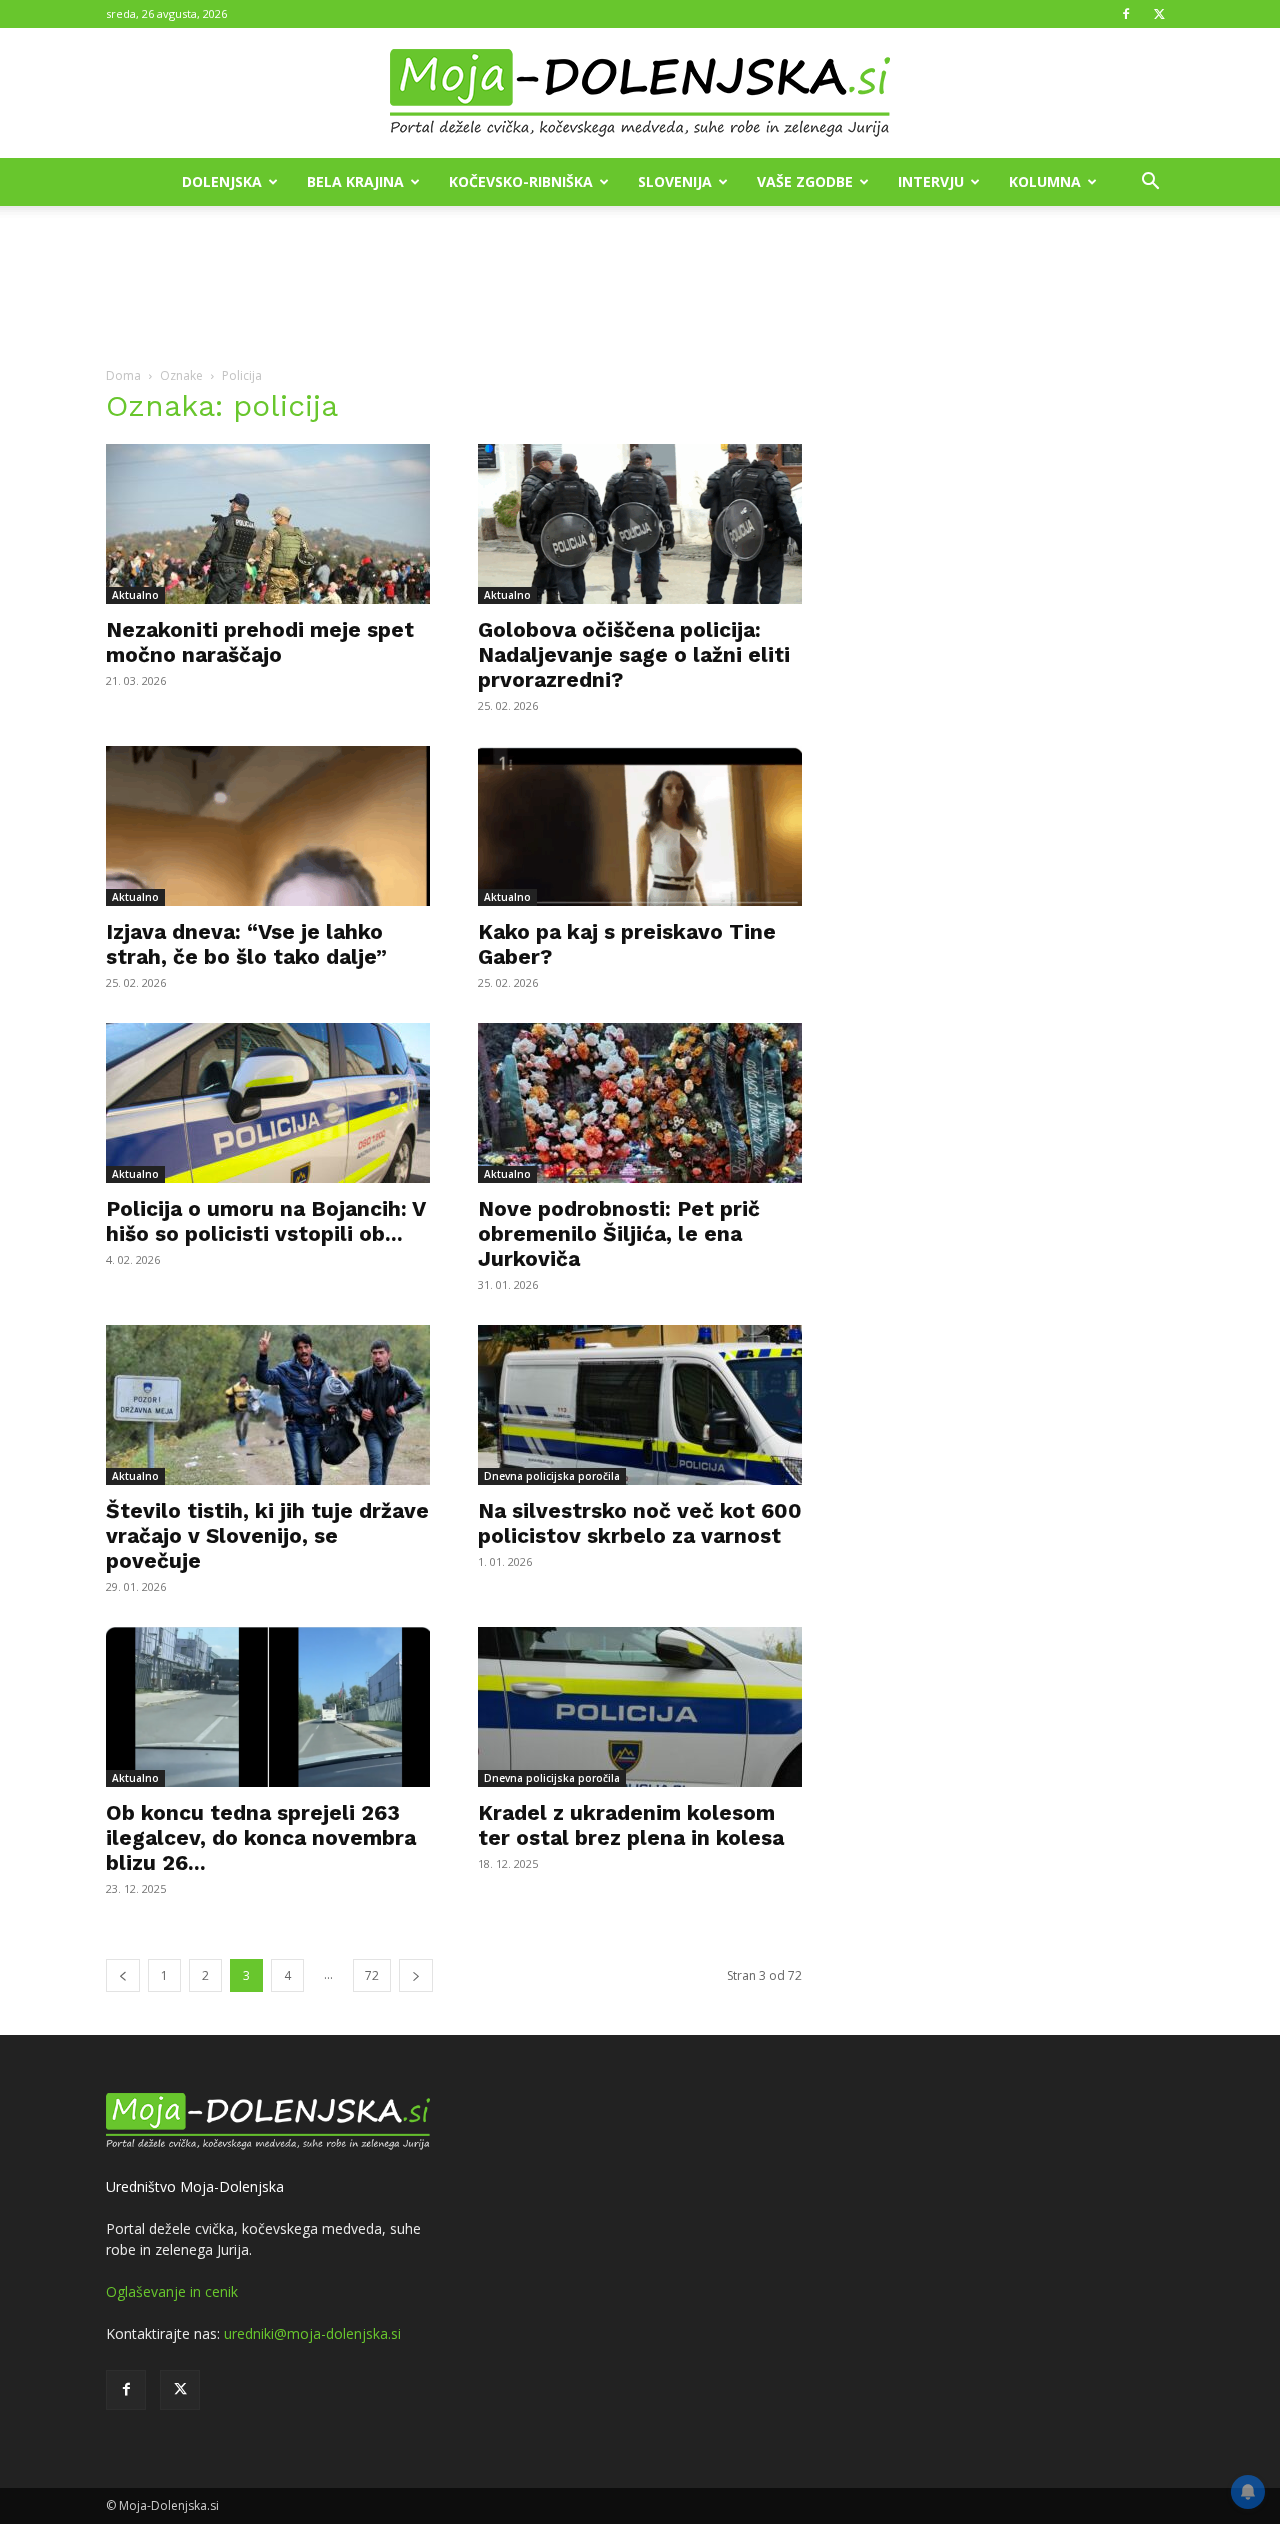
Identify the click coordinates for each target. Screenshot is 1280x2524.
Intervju (931, 181)
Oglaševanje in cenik (172, 2291)
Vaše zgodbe (805, 181)
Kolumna (1045, 181)
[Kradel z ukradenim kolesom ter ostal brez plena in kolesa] (640, 1707)
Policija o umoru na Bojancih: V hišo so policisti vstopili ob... (265, 1221)
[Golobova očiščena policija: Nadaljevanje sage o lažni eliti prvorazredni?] (640, 524)
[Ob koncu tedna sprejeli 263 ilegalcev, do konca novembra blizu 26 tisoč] (268, 1707)
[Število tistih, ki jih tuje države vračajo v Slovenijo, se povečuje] (268, 1405)
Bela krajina (355, 181)
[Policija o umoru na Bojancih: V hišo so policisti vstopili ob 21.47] (268, 1103)
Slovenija (675, 181)
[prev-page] (123, 1975)
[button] (1150, 183)
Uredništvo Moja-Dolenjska (195, 2186)
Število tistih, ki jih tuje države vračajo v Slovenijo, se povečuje (267, 1535)
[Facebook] (1126, 14)
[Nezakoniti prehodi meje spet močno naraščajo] (268, 524)
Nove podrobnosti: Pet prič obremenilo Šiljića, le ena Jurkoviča (619, 1233)
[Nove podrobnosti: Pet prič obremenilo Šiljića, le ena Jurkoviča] (640, 1103)
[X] (1159, 14)
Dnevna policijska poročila (552, 1476)
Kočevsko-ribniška (521, 181)
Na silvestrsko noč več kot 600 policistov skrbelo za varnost (640, 1523)
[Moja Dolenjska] (640, 94)
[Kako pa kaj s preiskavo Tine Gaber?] (640, 826)
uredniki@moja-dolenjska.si (312, 2333)
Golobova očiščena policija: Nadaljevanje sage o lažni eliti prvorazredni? (634, 654)
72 (372, 1975)
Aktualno (135, 595)
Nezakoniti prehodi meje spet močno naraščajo (260, 642)
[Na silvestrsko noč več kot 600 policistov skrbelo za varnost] (640, 1405)
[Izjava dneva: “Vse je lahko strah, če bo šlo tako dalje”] (268, 826)
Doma (123, 375)
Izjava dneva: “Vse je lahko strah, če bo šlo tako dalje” (246, 944)
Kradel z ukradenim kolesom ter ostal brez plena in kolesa (631, 1825)
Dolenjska (222, 181)
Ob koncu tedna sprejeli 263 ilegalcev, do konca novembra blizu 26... (261, 1837)
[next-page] (416, 1975)
